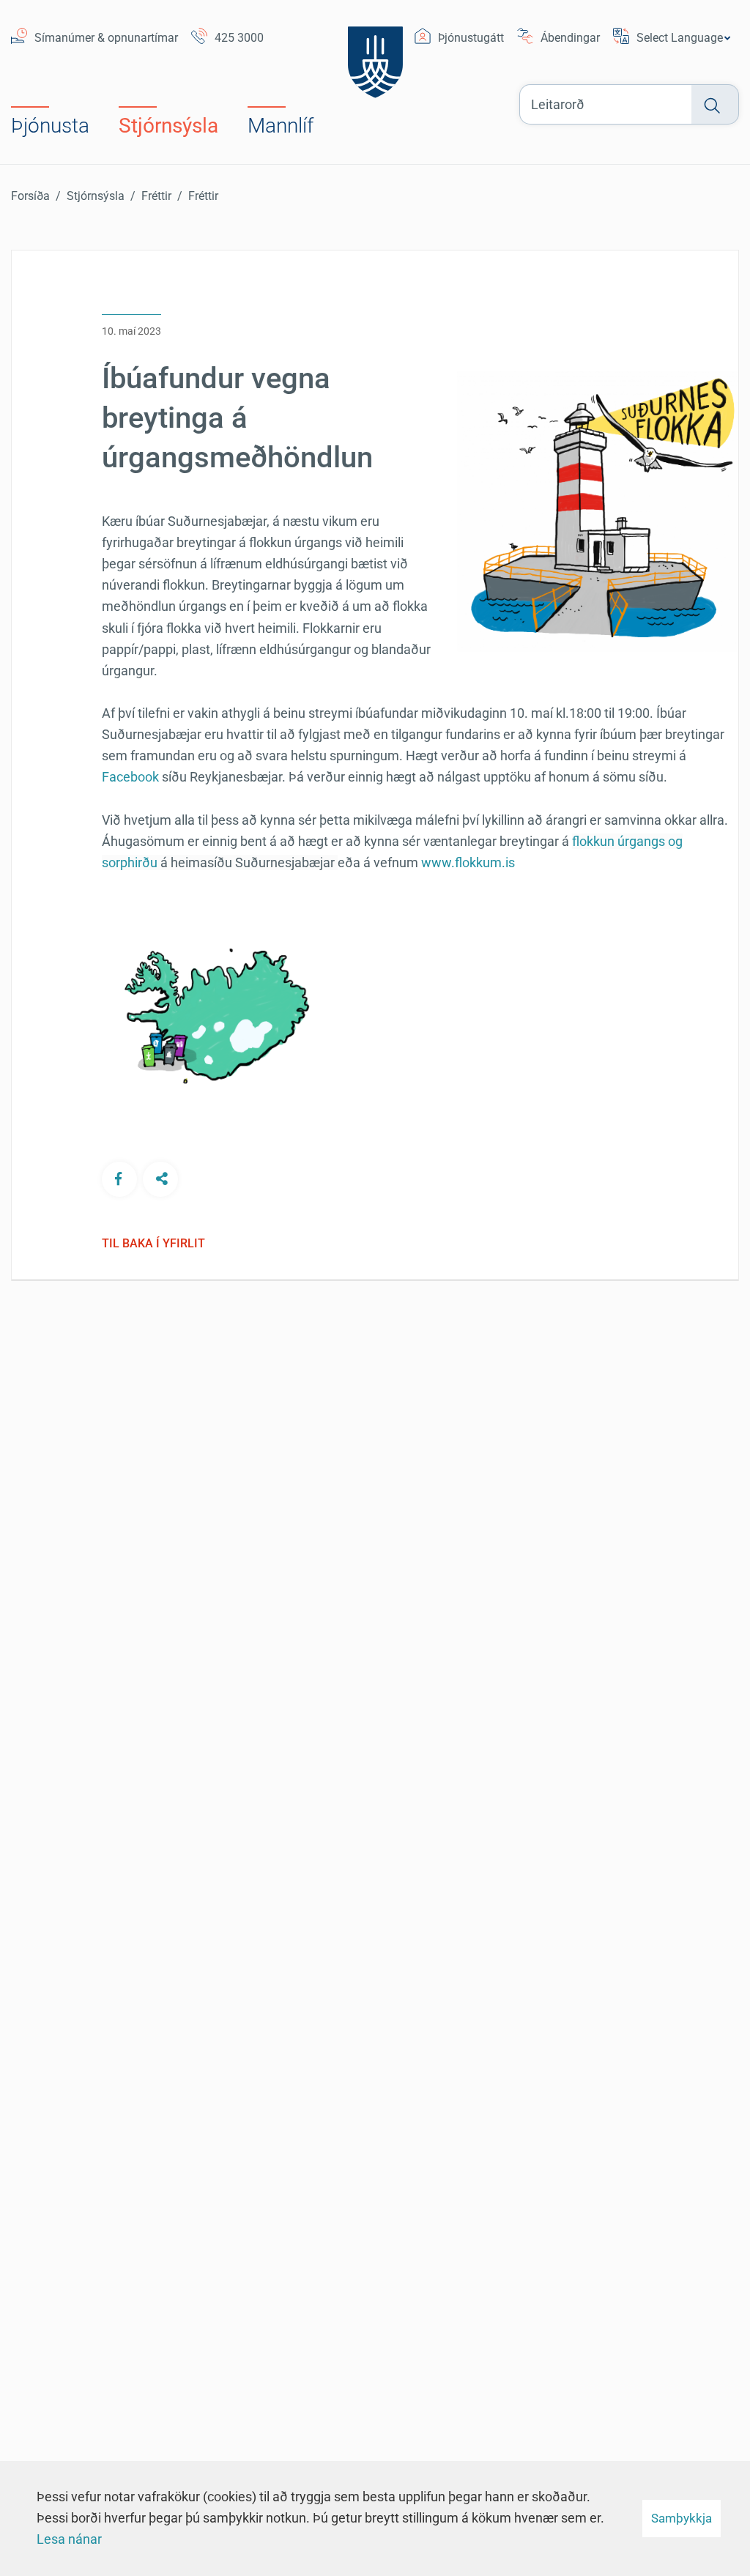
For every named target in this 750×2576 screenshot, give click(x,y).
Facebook (130, 777)
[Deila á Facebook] (119, 1179)
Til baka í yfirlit (153, 1244)
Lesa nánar (69, 2539)
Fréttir (156, 196)
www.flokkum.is (468, 862)
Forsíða (30, 196)
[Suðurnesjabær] (375, 53)
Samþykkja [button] (682, 2518)
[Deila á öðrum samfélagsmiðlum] (160, 1179)
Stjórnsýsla (96, 196)
